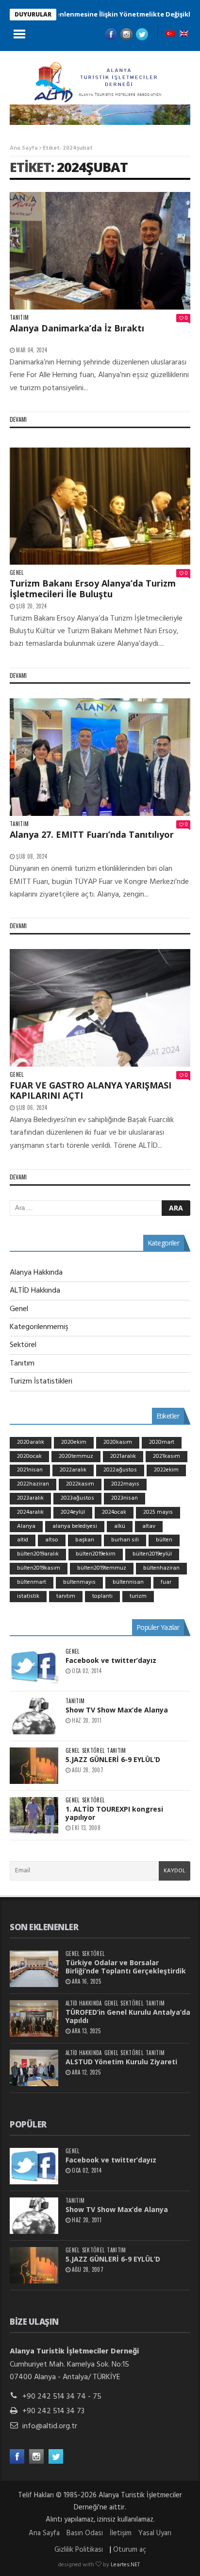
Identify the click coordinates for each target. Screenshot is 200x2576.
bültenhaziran (161, 1568)
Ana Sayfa (24, 148)
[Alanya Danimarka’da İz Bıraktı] (100, 251)
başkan (85, 1540)
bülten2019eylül (152, 1554)
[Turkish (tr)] (170, 35)
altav (149, 1526)
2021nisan (30, 1470)
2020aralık (31, 1442)
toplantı (102, 1596)
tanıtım (66, 1596)
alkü (120, 1526)
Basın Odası (85, 2533)
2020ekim (74, 1442)
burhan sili (125, 1540)
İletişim (121, 2533)
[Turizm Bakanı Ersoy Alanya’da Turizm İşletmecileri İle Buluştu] (100, 506)
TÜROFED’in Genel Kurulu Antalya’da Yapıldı (128, 2016)
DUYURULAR (33, 14)
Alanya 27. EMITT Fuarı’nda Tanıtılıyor (92, 834)
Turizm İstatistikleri (41, 1382)
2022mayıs (125, 1484)
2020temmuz (76, 1456)
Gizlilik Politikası (79, 2550)
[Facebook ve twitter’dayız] (34, 1667)
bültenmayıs (79, 1582)
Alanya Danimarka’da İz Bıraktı (77, 328)
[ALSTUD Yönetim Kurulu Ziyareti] (34, 2068)
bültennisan (128, 1582)
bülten (164, 1540)
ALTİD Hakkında (35, 1291)
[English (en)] (184, 35)
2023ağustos (77, 1498)
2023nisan (125, 1498)
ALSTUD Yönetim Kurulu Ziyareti (121, 2062)
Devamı (18, 419)
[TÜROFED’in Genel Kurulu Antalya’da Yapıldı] (34, 2018)
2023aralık (30, 1498)
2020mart (162, 1442)
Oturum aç (130, 2550)
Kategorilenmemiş (39, 1327)
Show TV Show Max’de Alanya (117, 1710)
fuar (166, 1582)
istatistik (28, 1596)
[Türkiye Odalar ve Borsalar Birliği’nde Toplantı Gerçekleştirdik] (34, 1969)
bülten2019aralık (38, 1554)
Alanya (26, 1526)
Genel (17, 573)
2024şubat (92, 167)
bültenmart (32, 1582)
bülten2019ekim (96, 1554)
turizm (138, 1596)
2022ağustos (120, 1470)
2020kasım (118, 1442)
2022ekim (166, 1470)
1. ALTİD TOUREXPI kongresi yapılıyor (114, 1813)
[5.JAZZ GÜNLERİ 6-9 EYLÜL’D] (34, 1766)
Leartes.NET (125, 2565)
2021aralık (123, 1456)
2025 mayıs (158, 1512)
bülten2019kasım (39, 1568)
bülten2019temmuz (102, 1568)
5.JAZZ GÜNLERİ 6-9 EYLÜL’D (113, 1759)
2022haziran (33, 1484)
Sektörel (23, 1345)
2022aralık (73, 1470)
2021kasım (167, 1456)
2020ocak (29, 1456)
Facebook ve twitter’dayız (111, 1660)
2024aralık (30, 1512)
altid (23, 1540)
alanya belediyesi (75, 1526)
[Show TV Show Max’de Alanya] (34, 1716)
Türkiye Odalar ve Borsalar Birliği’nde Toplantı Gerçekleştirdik (126, 1967)
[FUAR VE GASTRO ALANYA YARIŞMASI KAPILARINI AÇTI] (100, 1008)
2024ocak (114, 1512)
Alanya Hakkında (36, 1273)
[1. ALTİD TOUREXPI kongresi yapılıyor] (34, 1815)
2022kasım (80, 1484)
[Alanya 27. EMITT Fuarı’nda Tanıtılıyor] (100, 757)
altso (52, 1540)
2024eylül (73, 1512)
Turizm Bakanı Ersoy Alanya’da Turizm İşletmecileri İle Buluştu (93, 588)
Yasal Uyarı (155, 2533)
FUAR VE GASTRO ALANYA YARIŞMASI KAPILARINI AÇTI (91, 1090)
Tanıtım (19, 318)
